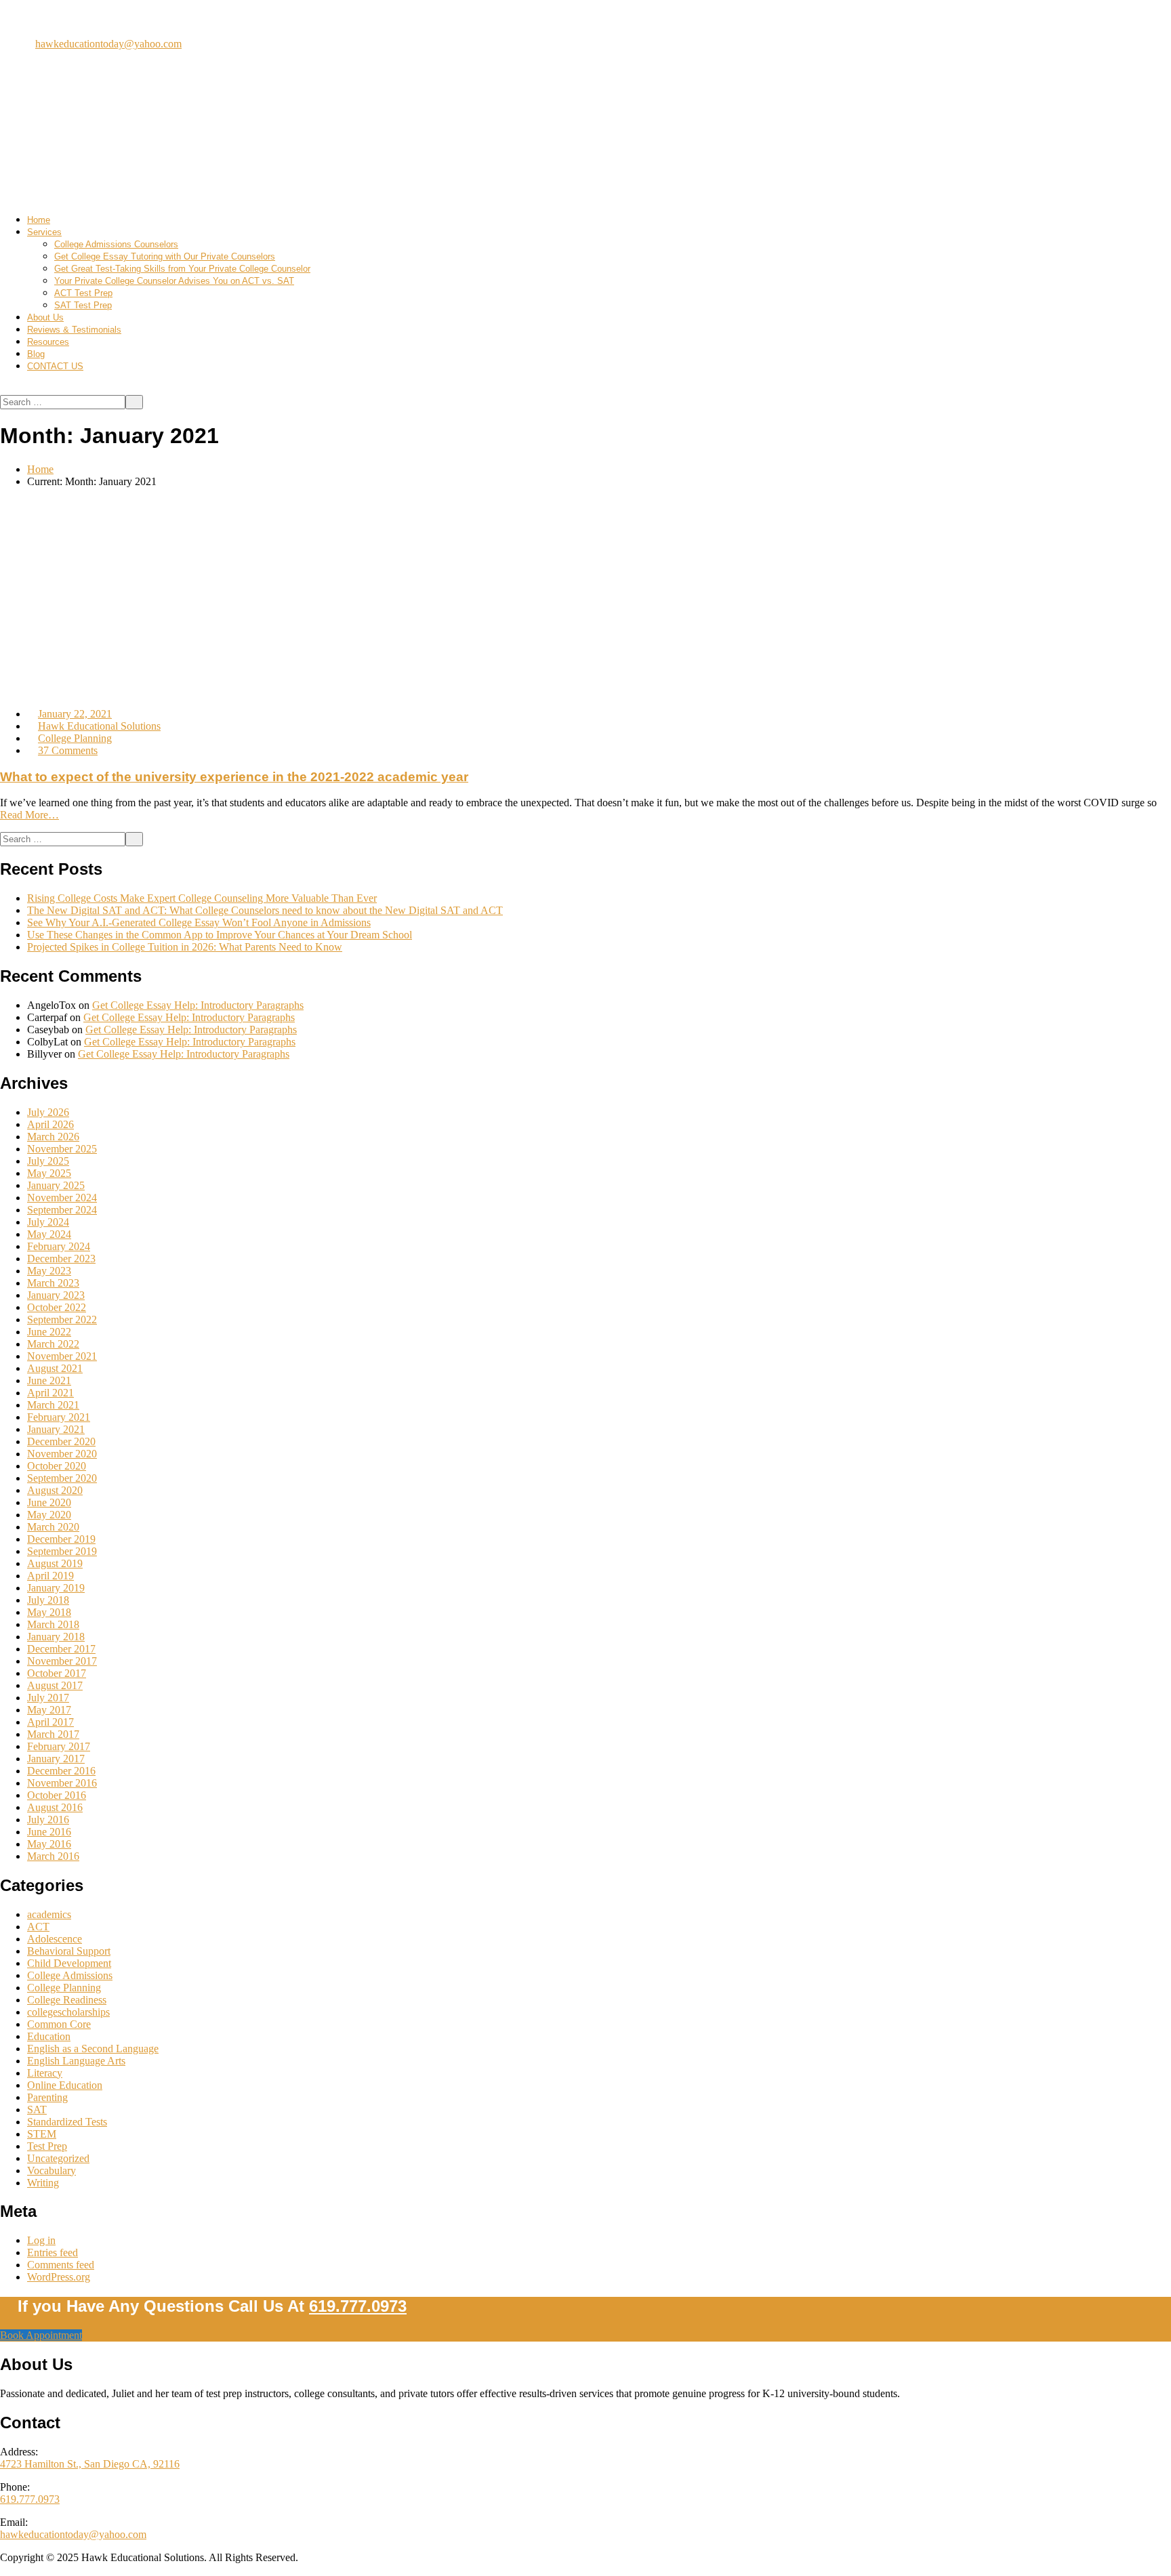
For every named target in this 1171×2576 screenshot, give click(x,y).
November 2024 (62, 1198)
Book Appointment (41, 2335)
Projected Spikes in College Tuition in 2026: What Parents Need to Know (185, 947)
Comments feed (61, 2265)
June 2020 (49, 1502)
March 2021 (53, 1405)
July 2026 (48, 1112)
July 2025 (48, 1161)
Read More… (29, 815)
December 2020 (61, 1441)
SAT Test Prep (83, 305)
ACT (38, 1927)
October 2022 (57, 1307)
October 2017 (57, 1673)
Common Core (59, 2024)
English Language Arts (76, 2061)
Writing (43, 2183)
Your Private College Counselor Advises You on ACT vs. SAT (174, 281)
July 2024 (48, 1222)
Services (44, 232)
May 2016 (49, 1844)
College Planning (75, 738)
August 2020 (55, 1490)
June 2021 (49, 1380)
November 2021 (62, 1356)
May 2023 (49, 1271)
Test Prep (47, 2146)
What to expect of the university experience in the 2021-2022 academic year (234, 777)
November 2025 (62, 1149)
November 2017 (62, 1661)
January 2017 (56, 1759)
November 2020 (62, 1454)
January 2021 (56, 1429)
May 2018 (49, 1612)
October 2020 (57, 1466)
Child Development (69, 1963)
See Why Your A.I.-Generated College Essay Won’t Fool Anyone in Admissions (199, 922)
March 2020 (53, 1527)
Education (49, 2036)
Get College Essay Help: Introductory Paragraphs (198, 1005)
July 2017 (48, 1698)
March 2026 (53, 1137)
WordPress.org (59, 2277)
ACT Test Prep (83, 293)
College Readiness (67, 2000)
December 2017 (61, 1649)
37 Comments (68, 750)
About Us (45, 317)
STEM (42, 2134)
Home (39, 220)
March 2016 (53, 1856)
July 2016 (48, 1820)
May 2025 (49, 1173)
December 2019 (61, 1539)
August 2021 (55, 1368)
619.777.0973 (91, 17)
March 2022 (53, 1344)
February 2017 (59, 1746)
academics (49, 1914)
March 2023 (53, 1283)
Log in (41, 2240)
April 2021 (50, 1393)
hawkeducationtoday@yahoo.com (108, 44)
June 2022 (49, 1332)
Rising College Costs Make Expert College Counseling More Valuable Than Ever (202, 898)
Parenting (47, 2097)
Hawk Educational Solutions (99, 726)
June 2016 (49, 1832)
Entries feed (53, 2252)
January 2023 (56, 1295)
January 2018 (56, 1637)
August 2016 (55, 1807)
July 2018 (48, 1600)
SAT (37, 2110)
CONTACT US (55, 366)
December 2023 (61, 1259)
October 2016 (57, 1795)
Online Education (65, 2085)
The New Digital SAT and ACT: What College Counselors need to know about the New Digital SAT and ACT (265, 910)
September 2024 (62, 1210)
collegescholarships (68, 2012)
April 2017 (50, 1722)
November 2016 (62, 1783)
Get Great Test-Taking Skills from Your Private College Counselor (182, 269)
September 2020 (62, 1478)
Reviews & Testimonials (74, 330)
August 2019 (55, 1563)
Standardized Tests (67, 2122)
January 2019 (56, 1588)
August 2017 (55, 1685)
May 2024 (49, 1234)
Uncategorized (58, 2158)
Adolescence (55, 1939)
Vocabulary (52, 2170)
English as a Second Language (93, 2049)
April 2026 (50, 1124)
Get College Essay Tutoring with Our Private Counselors (165, 256)
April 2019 (50, 1576)
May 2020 (49, 1515)
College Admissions (70, 1975)
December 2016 (61, 1771)
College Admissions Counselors (116, 244)
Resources (48, 342)
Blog (36, 354)
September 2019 (62, 1551)
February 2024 (59, 1246)
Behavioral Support (69, 1951)
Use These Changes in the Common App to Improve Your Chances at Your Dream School (220, 935)
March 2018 (53, 1624)
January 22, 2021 (75, 714)
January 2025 (56, 1185)
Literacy (45, 2073)
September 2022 (62, 1320)
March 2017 (53, 1734)
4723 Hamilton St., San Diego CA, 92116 (90, 2464)
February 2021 (59, 1417)
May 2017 (49, 1710)
